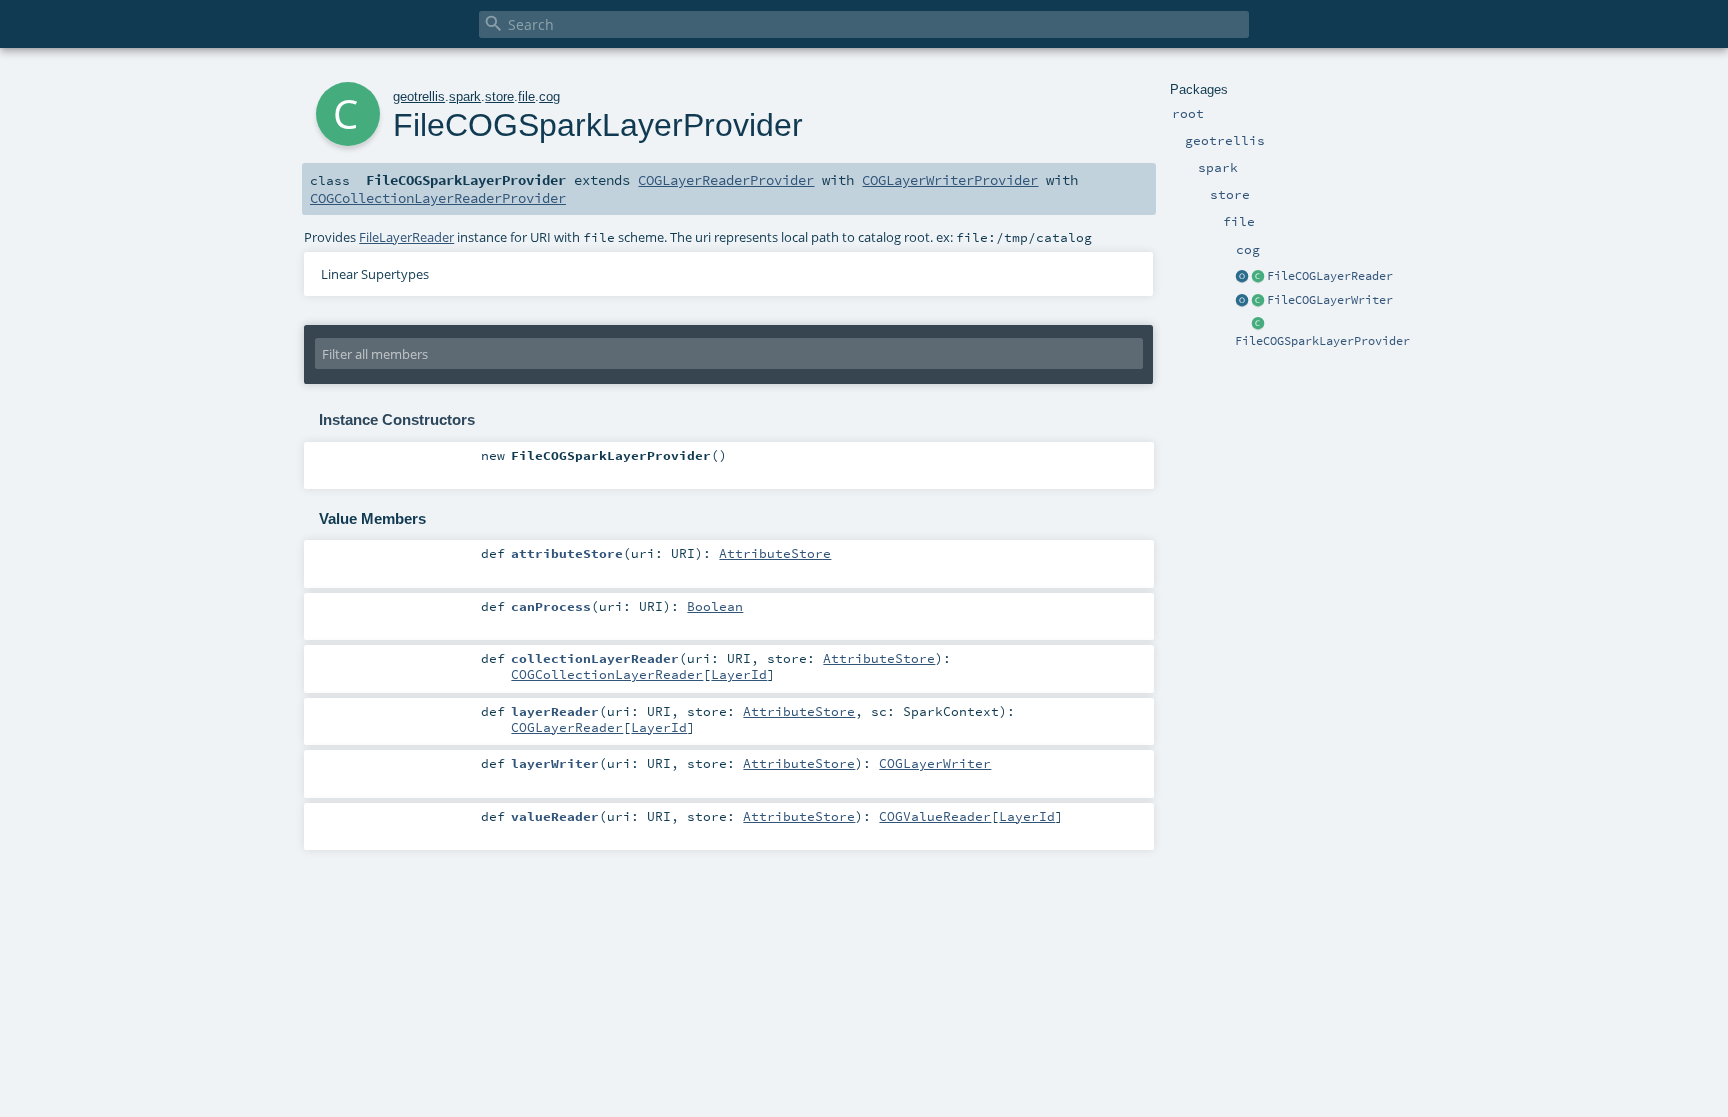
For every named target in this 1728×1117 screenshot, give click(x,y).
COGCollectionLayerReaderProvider (438, 198)
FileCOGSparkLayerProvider (1322, 341)
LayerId (739, 674)
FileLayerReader (406, 237)
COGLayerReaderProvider (726, 180)
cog (549, 96)
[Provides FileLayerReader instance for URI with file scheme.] (1258, 325)
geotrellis (419, 96)
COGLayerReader (567, 727)
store (499, 96)
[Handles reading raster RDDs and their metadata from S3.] (1258, 277)
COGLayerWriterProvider (950, 180)
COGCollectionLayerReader (607, 674)
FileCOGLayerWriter (1330, 300)
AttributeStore (775, 553)
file (526, 96)
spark (465, 96)
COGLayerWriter (935, 763)
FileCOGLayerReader (1330, 276)
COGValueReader (935, 816)
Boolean (715, 606)
